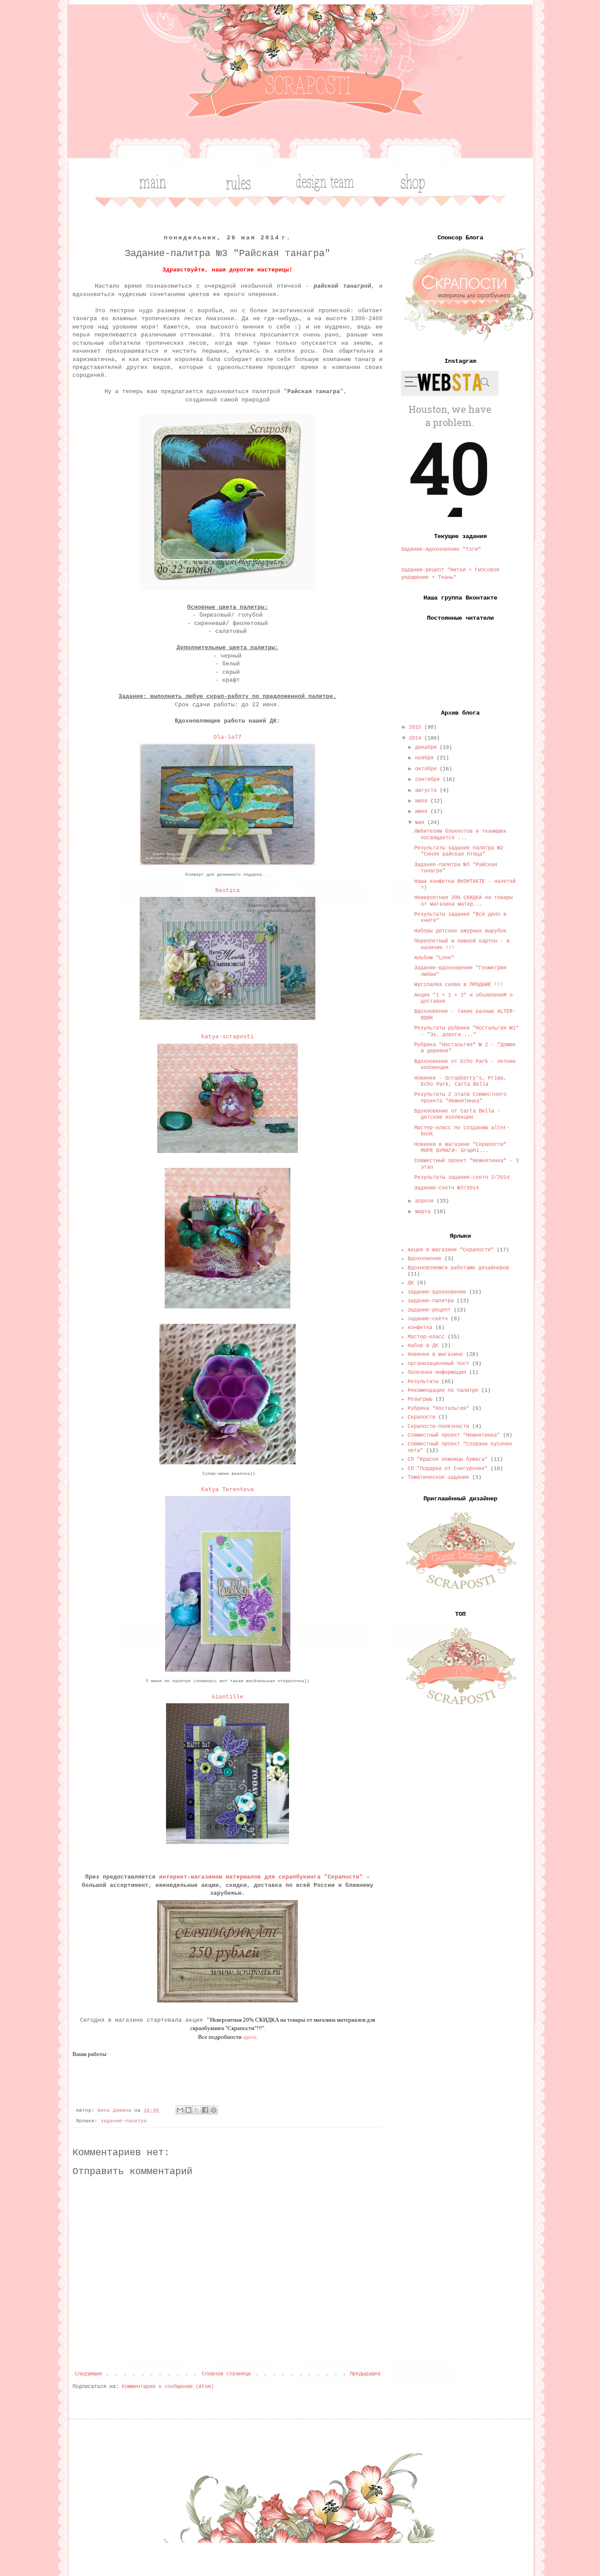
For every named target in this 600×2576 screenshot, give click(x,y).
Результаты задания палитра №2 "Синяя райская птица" (459, 851)
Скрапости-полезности (438, 1427)
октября (427, 769)
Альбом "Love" (434, 958)
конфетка (420, 1328)
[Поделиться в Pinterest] (213, 2110)
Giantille (228, 1697)
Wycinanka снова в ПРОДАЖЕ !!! (459, 985)
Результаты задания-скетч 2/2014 (462, 1178)
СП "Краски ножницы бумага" (448, 1460)
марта (424, 1212)
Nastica (228, 891)
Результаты (423, 1382)
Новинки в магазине (435, 1355)
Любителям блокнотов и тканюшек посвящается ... (460, 835)
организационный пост (438, 1364)
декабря (427, 748)
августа (427, 791)
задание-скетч (428, 1319)
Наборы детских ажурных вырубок (460, 931)
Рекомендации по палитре (443, 1391)
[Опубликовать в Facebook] (205, 2110)
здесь (249, 2037)
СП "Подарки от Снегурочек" (448, 1469)
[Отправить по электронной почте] (180, 2110)
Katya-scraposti (228, 1037)
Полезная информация (437, 1373)
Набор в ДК (423, 1346)
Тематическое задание (438, 1478)
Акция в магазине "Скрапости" (451, 1250)
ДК (411, 1283)
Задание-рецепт (429, 1310)
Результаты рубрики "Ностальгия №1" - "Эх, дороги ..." (466, 1031)
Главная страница (226, 2374)
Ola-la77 (228, 737)
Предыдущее (365, 2374)
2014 (417, 738)
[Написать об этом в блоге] (188, 2110)
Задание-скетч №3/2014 (446, 1188)
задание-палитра (124, 2121)
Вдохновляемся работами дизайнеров (458, 1268)
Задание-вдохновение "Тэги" (441, 549)
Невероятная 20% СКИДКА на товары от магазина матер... (463, 901)
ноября (426, 758)
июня (423, 812)
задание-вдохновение (437, 1292)
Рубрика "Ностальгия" (438, 1409)
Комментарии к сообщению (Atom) (168, 2387)
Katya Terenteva (228, 1490)
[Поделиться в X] (197, 2110)
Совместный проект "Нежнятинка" (454, 1435)
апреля (426, 1201)
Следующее (89, 2374)
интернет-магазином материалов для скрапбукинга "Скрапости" (261, 1877)
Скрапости (421, 1417)
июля (423, 801)
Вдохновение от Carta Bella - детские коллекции (457, 1114)
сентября (429, 780)
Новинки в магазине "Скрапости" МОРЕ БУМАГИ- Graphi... (460, 1148)
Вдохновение (425, 1259)
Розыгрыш (420, 1399)
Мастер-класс (426, 1337)
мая (421, 823)
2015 (417, 727)
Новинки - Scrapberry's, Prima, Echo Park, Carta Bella (460, 1081)
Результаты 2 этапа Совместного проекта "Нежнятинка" (460, 1098)
